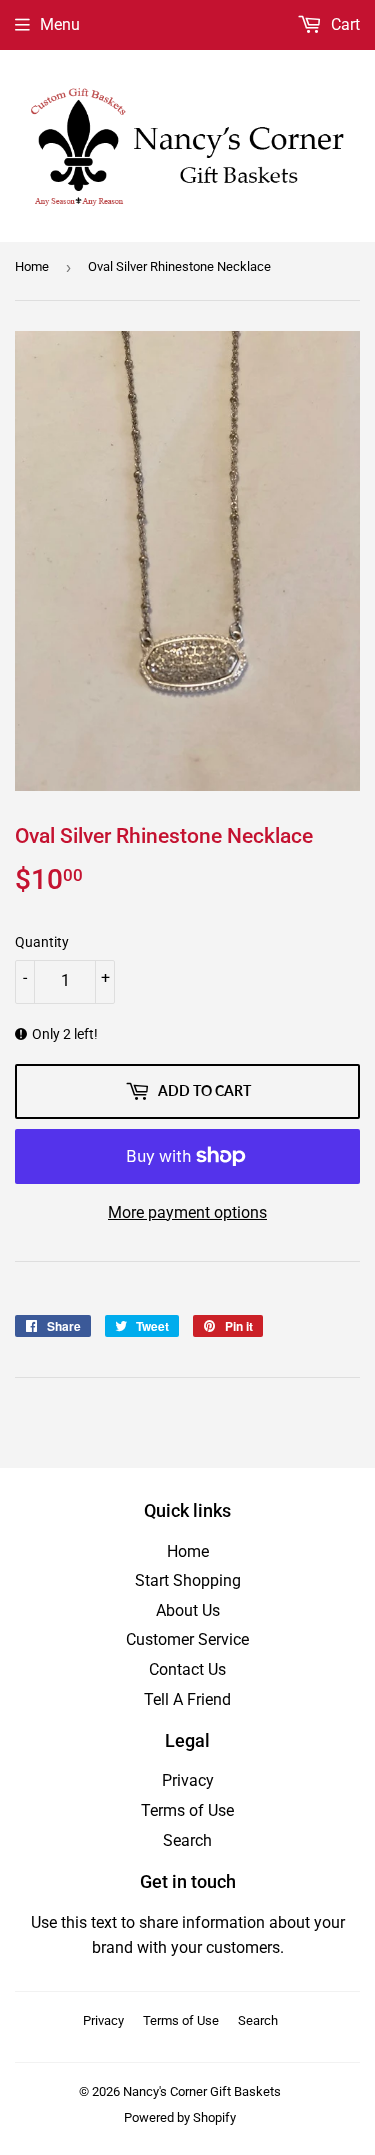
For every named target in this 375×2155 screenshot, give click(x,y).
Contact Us (187, 1669)
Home (32, 266)
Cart (343, 24)
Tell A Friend (187, 1699)
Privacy (188, 1780)
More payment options (187, 1212)
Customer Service (187, 1639)
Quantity (42, 942)
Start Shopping (188, 1580)
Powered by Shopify (180, 2117)
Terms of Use (187, 1810)
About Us (188, 1610)
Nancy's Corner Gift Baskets (202, 2091)
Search (187, 1840)
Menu (60, 24)
